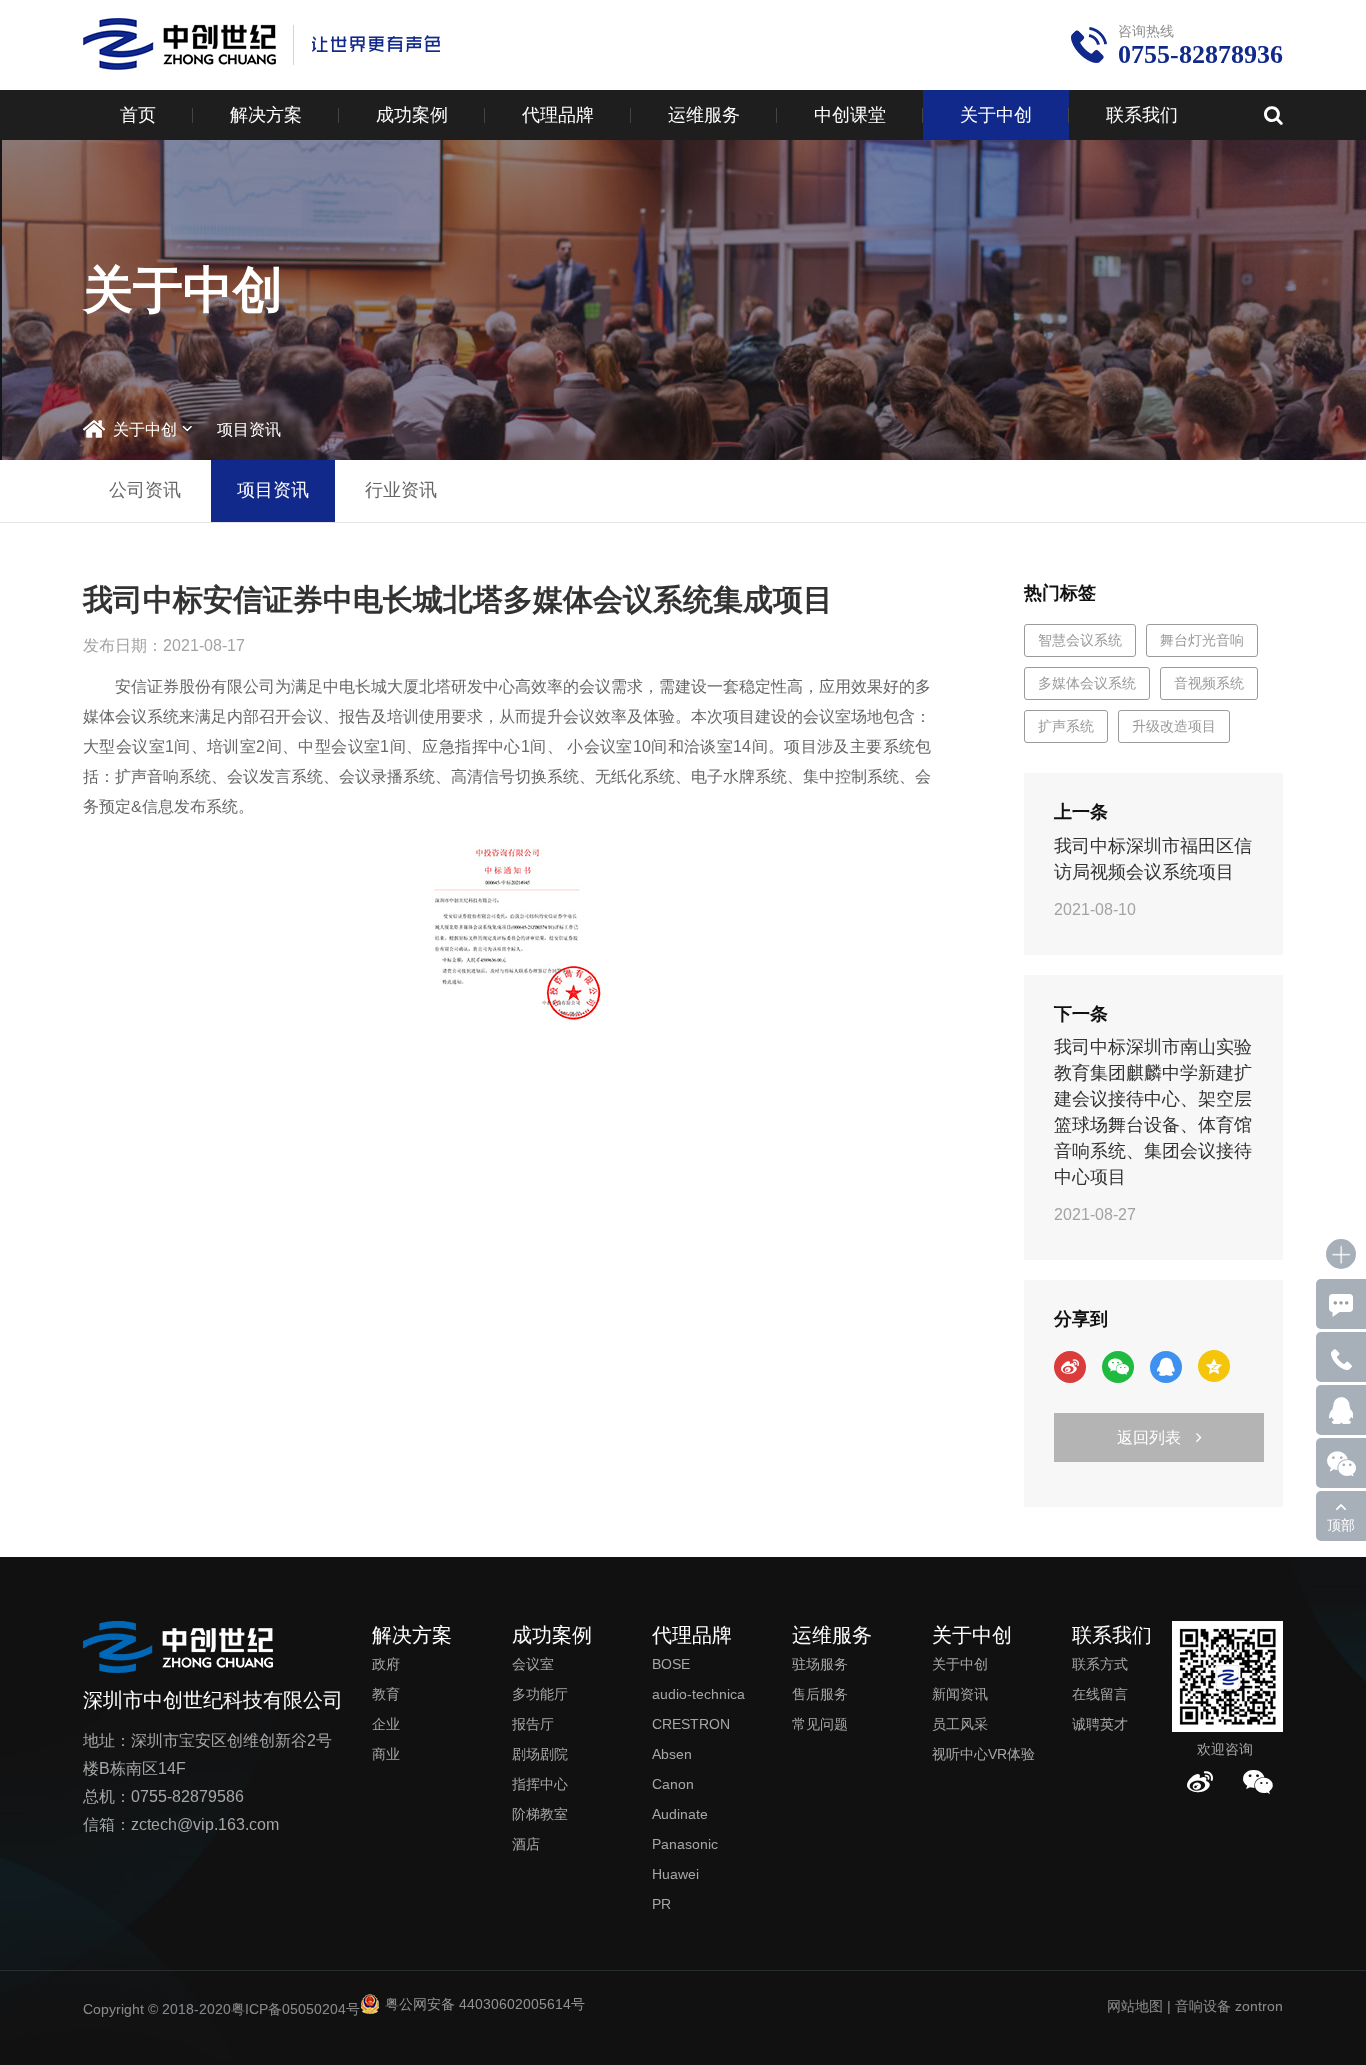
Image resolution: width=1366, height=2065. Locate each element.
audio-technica (698, 1694)
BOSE (671, 1664)
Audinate (680, 1814)
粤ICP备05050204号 (295, 2009)
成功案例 (412, 115)
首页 (138, 115)
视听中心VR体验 (983, 1754)
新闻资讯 (960, 1694)
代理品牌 (558, 115)
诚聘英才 (1100, 1724)
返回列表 (1149, 1437)
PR (661, 1904)
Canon (673, 1784)
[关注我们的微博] (1200, 1782)
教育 (386, 1694)
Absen (672, 1754)
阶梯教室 (540, 1814)
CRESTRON (691, 1724)
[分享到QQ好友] (1166, 1367)
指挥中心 (540, 1784)
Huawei (675, 1874)
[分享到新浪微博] (1070, 1367)
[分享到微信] (1118, 1367)
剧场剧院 (540, 1754)
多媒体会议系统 (1087, 683)
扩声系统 (1066, 726)
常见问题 (820, 1724)
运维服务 (704, 115)
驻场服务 (820, 1664)
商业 (386, 1754)
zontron (1259, 2006)
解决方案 (266, 115)
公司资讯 (145, 490)
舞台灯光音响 (1202, 640)
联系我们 (1142, 115)
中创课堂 (850, 115)
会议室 (533, 1664)
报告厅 (533, 1724)
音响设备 (1203, 2006)
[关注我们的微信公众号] (1258, 1782)
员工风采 (960, 1724)
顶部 (1341, 1525)
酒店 (526, 1844)
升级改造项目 (1174, 726)
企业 (386, 1724)
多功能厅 (540, 1694)
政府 (386, 1664)
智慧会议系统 (1080, 640)
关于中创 (996, 115)
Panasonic (685, 1844)
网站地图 (1135, 2006)
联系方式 (1100, 1664)
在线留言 (1100, 1694)
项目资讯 (249, 429)
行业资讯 (401, 490)
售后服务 (820, 1694)
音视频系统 (1209, 683)
